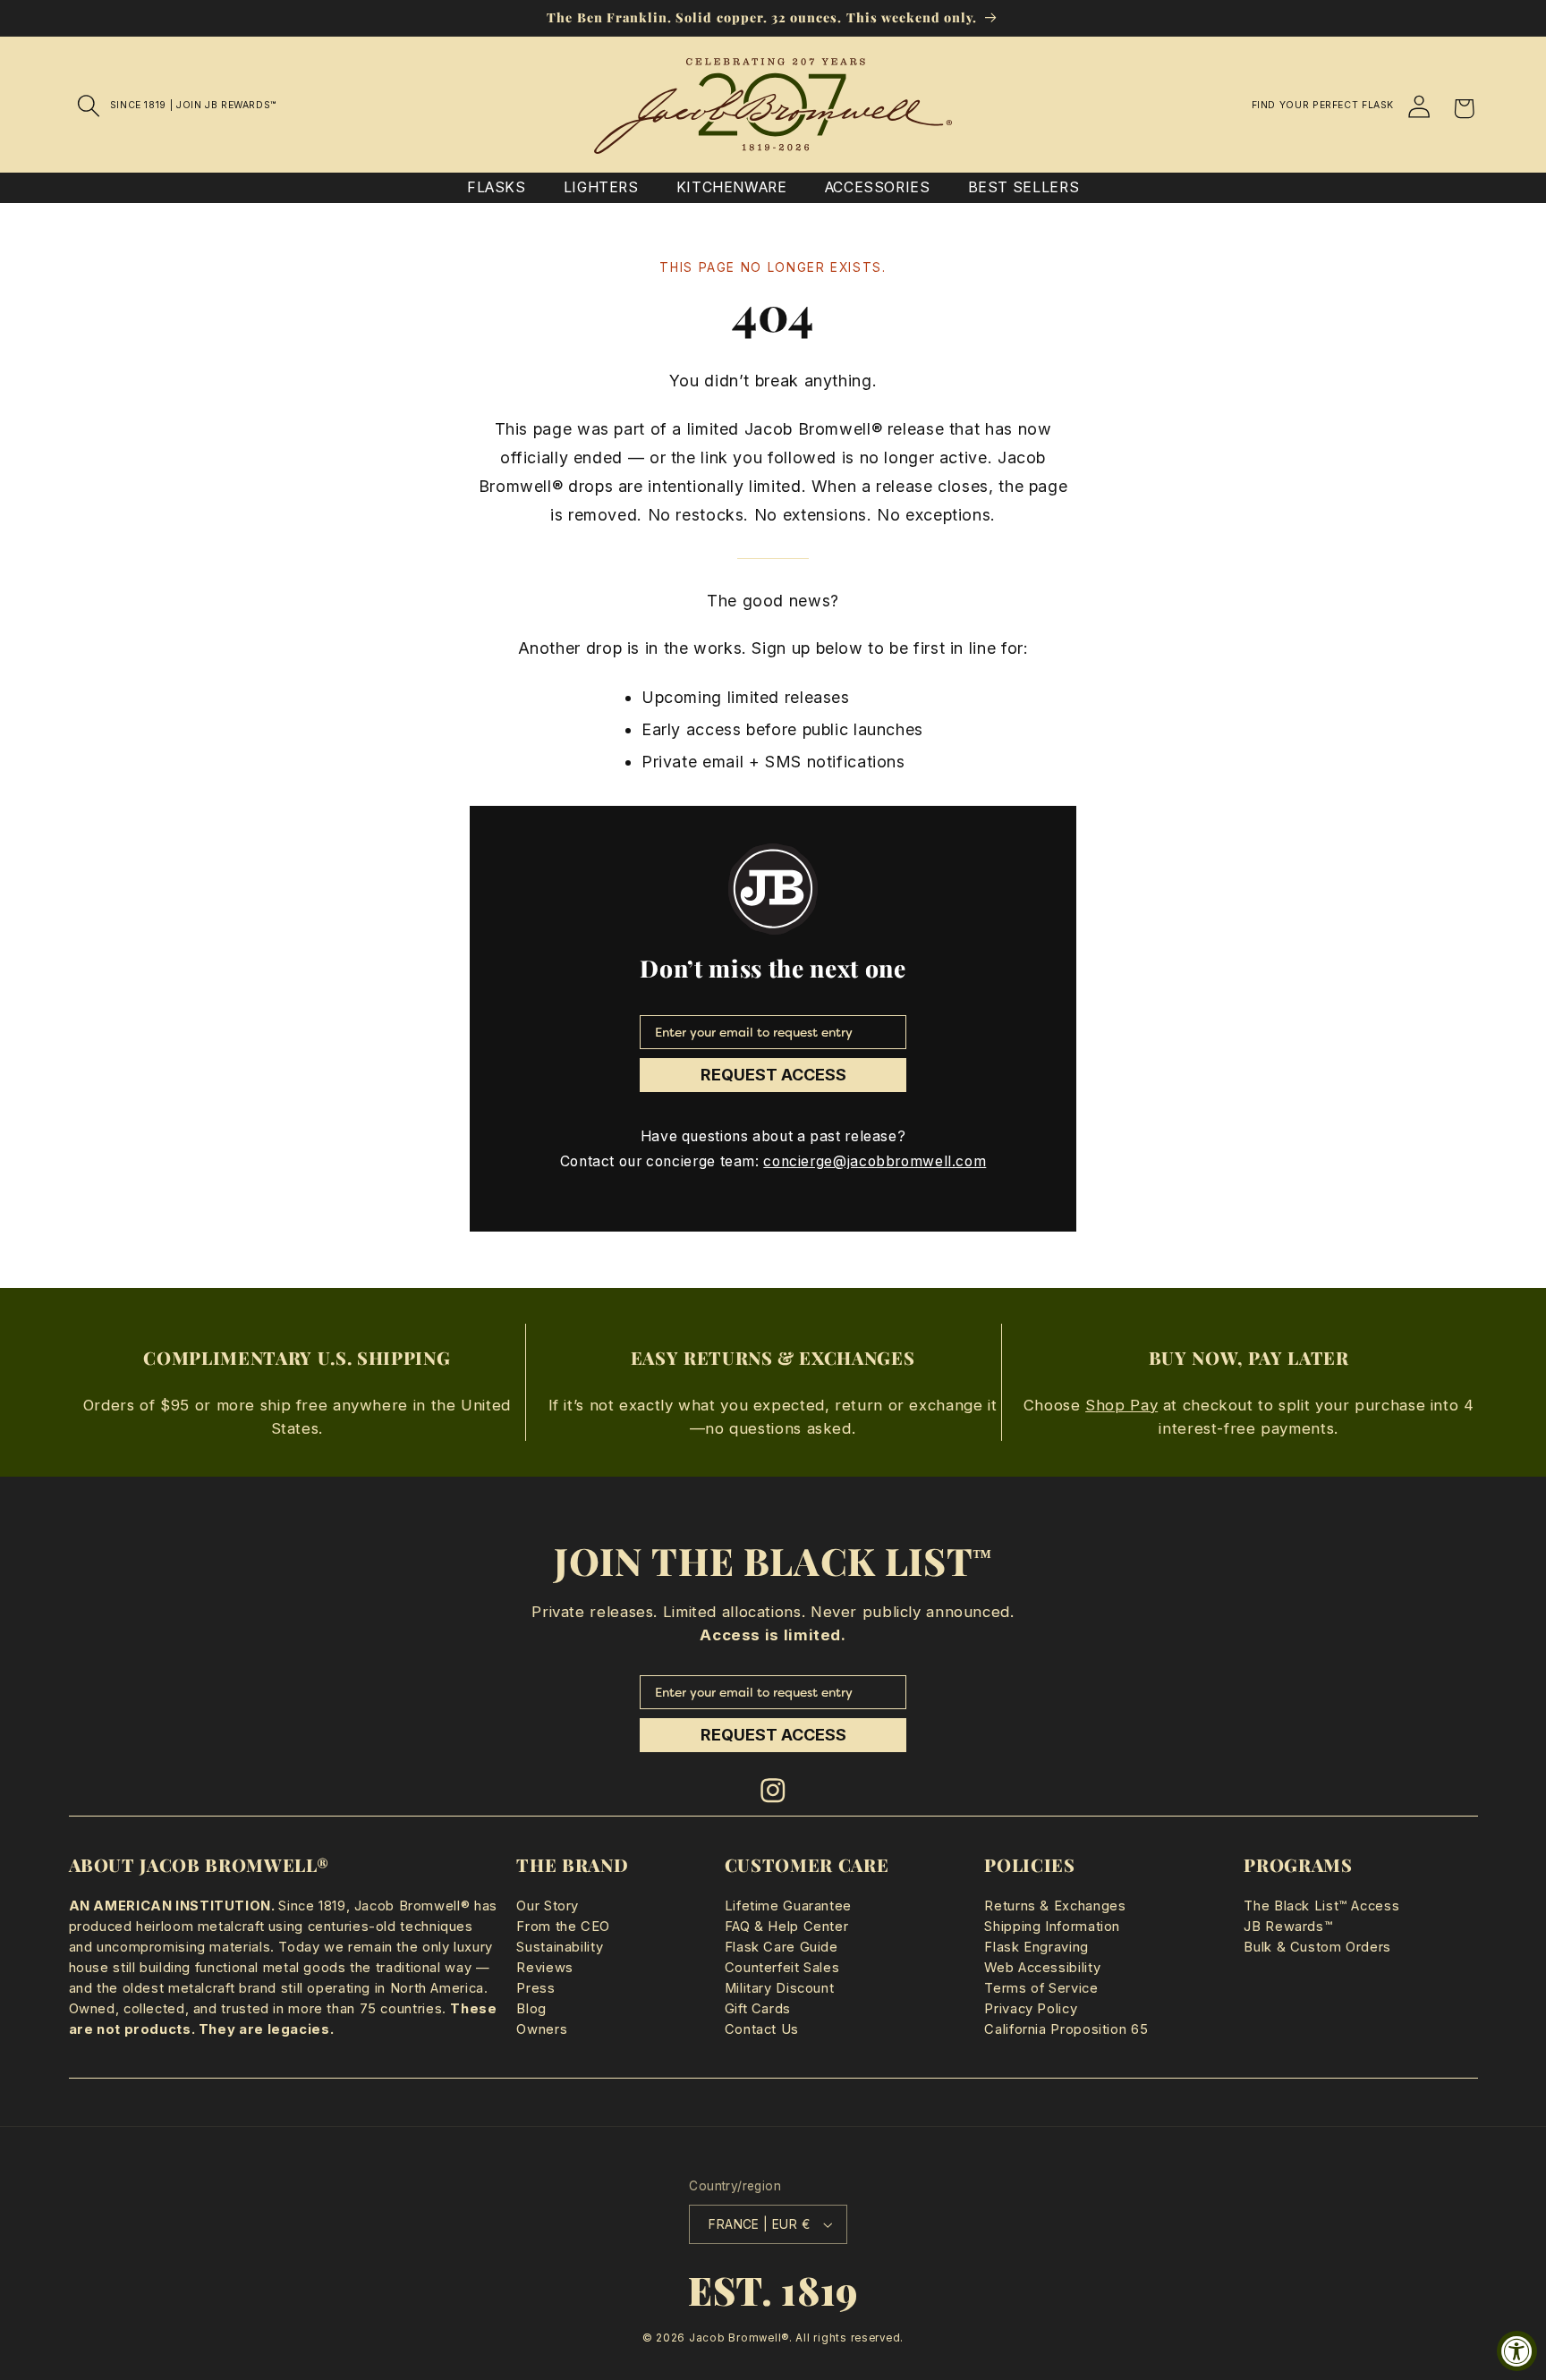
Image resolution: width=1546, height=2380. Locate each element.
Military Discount (780, 1988)
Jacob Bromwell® (739, 2338)
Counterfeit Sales (782, 1968)
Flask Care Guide (781, 1947)
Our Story (548, 1906)
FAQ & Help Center (787, 1927)
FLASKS (497, 187)
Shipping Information (1052, 1927)
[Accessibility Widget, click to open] (1517, 2351)
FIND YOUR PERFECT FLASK (1323, 105)
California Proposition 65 (1066, 2029)
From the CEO (563, 1927)
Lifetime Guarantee (788, 1906)
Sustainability (560, 1947)
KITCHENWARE (732, 187)
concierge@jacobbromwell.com (875, 1161)
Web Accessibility (1042, 1968)
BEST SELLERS (1024, 187)
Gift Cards (758, 2009)
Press (535, 1988)
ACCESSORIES (878, 187)
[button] (89, 106)
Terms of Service (1041, 1988)
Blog (531, 2009)
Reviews (544, 1968)
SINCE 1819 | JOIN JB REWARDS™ (193, 105)
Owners (542, 2029)
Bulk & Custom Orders (1317, 1947)
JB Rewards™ (1288, 1927)
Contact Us (762, 2029)
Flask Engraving (1036, 1947)
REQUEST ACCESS (773, 1075)
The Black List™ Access (1321, 1906)
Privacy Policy (1031, 2009)
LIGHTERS (601, 187)
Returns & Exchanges (1055, 1906)
